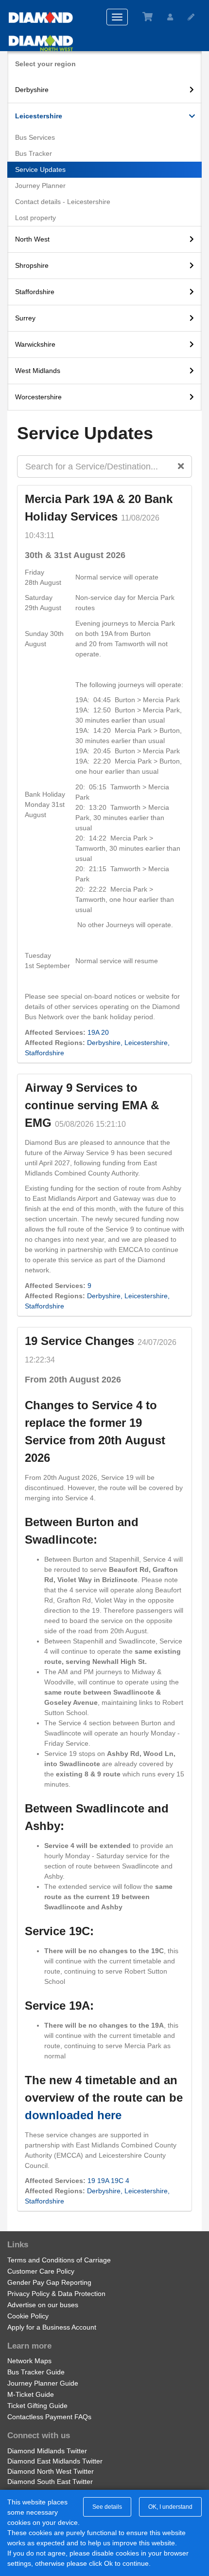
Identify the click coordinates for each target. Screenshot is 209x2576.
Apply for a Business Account (52, 2327)
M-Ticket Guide (31, 2394)
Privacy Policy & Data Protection (56, 2294)
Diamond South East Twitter (50, 2482)
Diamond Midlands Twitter (47, 2451)
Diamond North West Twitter (51, 2471)
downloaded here (73, 2115)
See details (107, 2507)
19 (91, 2181)
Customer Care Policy (41, 2271)
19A (93, 1032)
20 (105, 1032)
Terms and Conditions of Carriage (59, 2260)
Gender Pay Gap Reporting (49, 2282)
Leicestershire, (147, 1043)
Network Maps (29, 2361)
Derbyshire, (105, 1043)
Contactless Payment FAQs (49, 2417)
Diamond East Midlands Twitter (55, 2461)
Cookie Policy (28, 2316)
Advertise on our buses (43, 2305)
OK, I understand (170, 2507)
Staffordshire (44, 1053)
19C (117, 2181)
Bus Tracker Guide (36, 2372)
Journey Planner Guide (43, 2383)
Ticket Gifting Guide (37, 2406)
